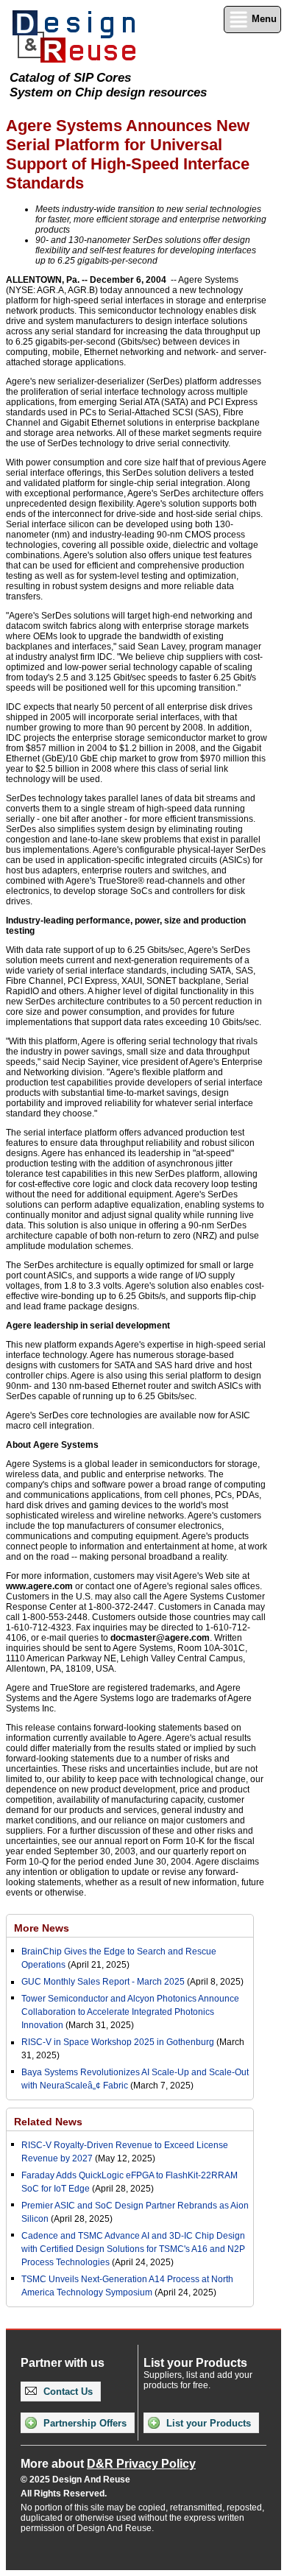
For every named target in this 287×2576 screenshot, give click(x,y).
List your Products (207, 2423)
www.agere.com (39, 1586)
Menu (263, 19)
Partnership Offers (84, 2423)
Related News (48, 2122)
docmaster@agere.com (160, 1638)
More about (108, 2464)
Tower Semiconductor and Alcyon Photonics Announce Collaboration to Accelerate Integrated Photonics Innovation (130, 2012)
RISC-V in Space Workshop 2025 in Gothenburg (118, 2042)
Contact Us (67, 2392)
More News (42, 1928)
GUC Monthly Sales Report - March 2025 (103, 1982)
